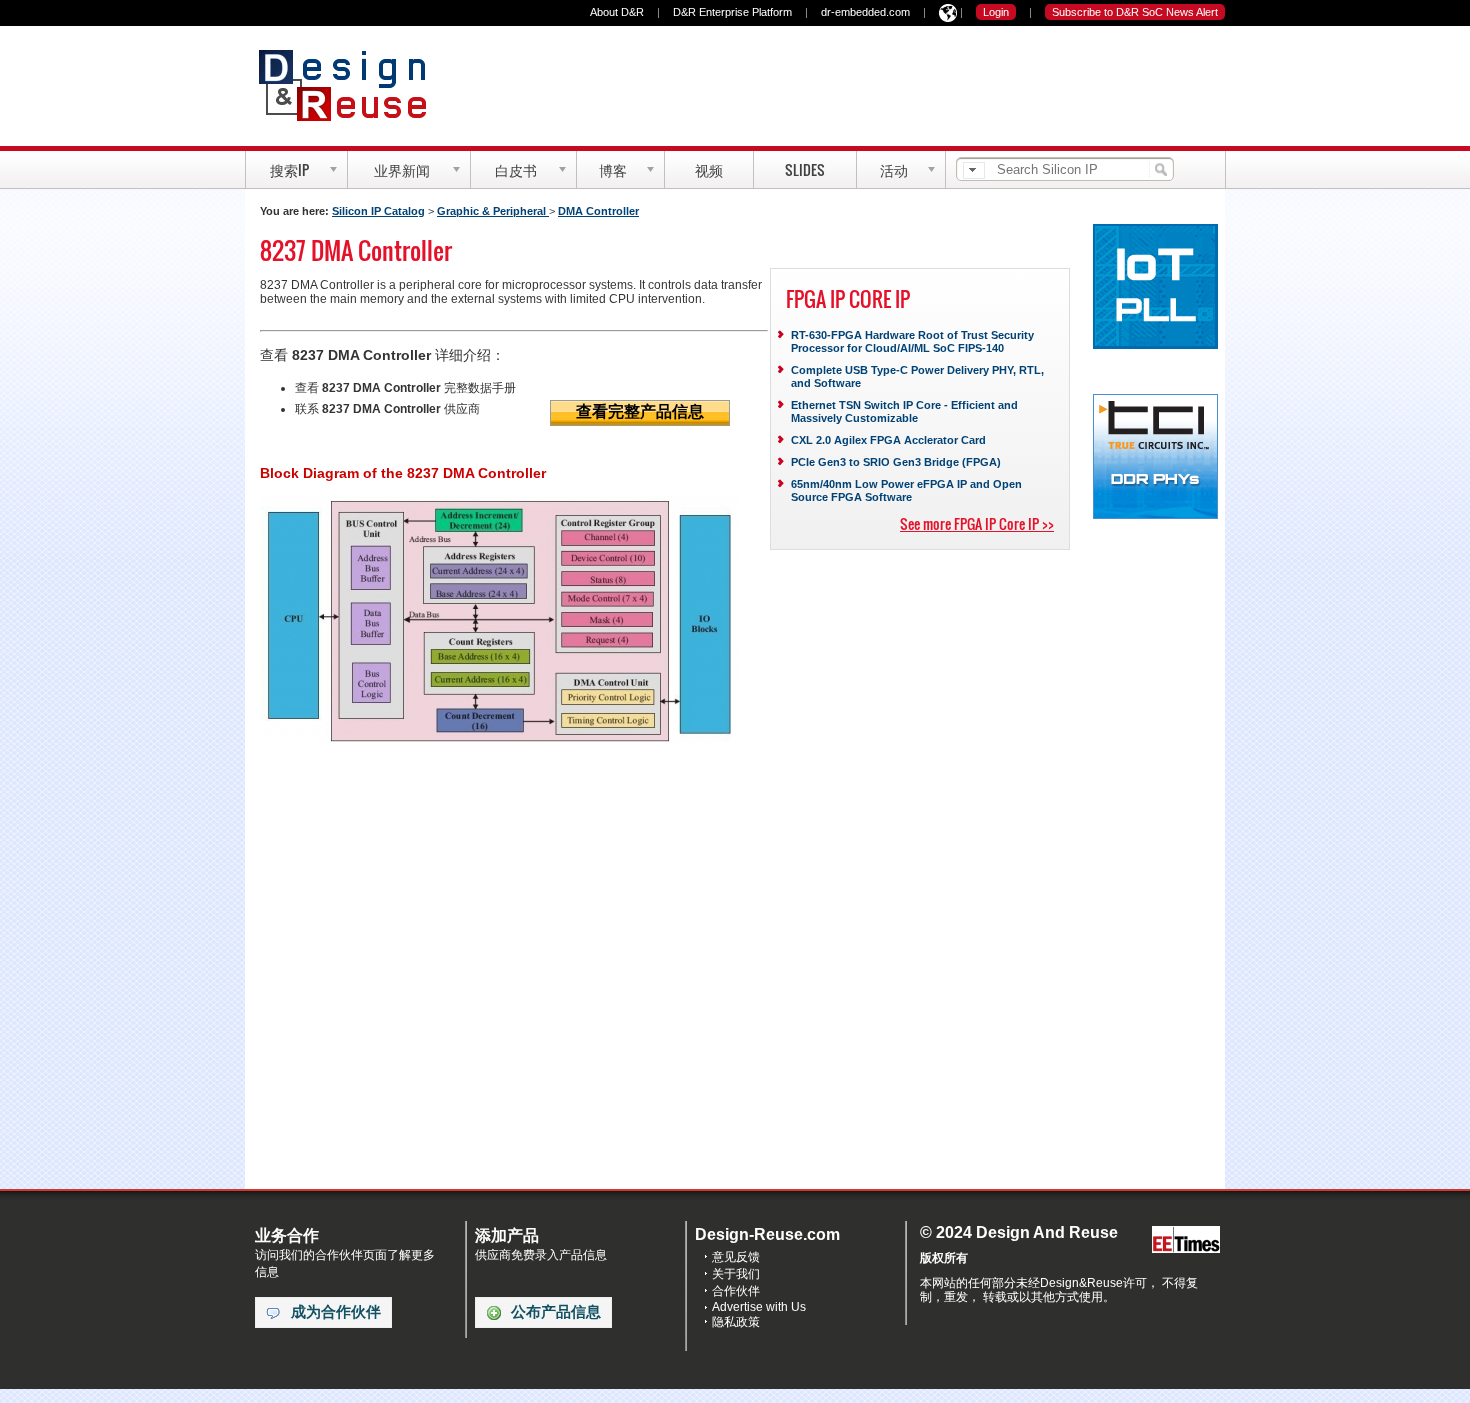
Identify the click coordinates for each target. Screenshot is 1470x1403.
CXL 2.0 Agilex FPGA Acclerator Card (888, 440)
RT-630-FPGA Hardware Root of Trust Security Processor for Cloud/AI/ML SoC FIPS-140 (912, 341)
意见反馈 (736, 1257)
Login (996, 12)
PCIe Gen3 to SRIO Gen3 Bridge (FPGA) (896, 462)
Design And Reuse (352, 85)
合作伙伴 (736, 1291)
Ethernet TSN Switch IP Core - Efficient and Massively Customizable (904, 411)
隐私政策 (736, 1322)
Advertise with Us (759, 1307)
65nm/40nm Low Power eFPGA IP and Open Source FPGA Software (906, 490)
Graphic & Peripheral (493, 211)
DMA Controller (598, 211)
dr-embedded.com (865, 12)
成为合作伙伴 (336, 1312)
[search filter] (974, 170)
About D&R (617, 12)
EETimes (1186, 1240)
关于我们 (736, 1274)
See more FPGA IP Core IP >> (977, 523)
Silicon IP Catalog (378, 211)
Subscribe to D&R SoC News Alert (1135, 12)
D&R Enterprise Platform (732, 12)
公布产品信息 (556, 1312)
